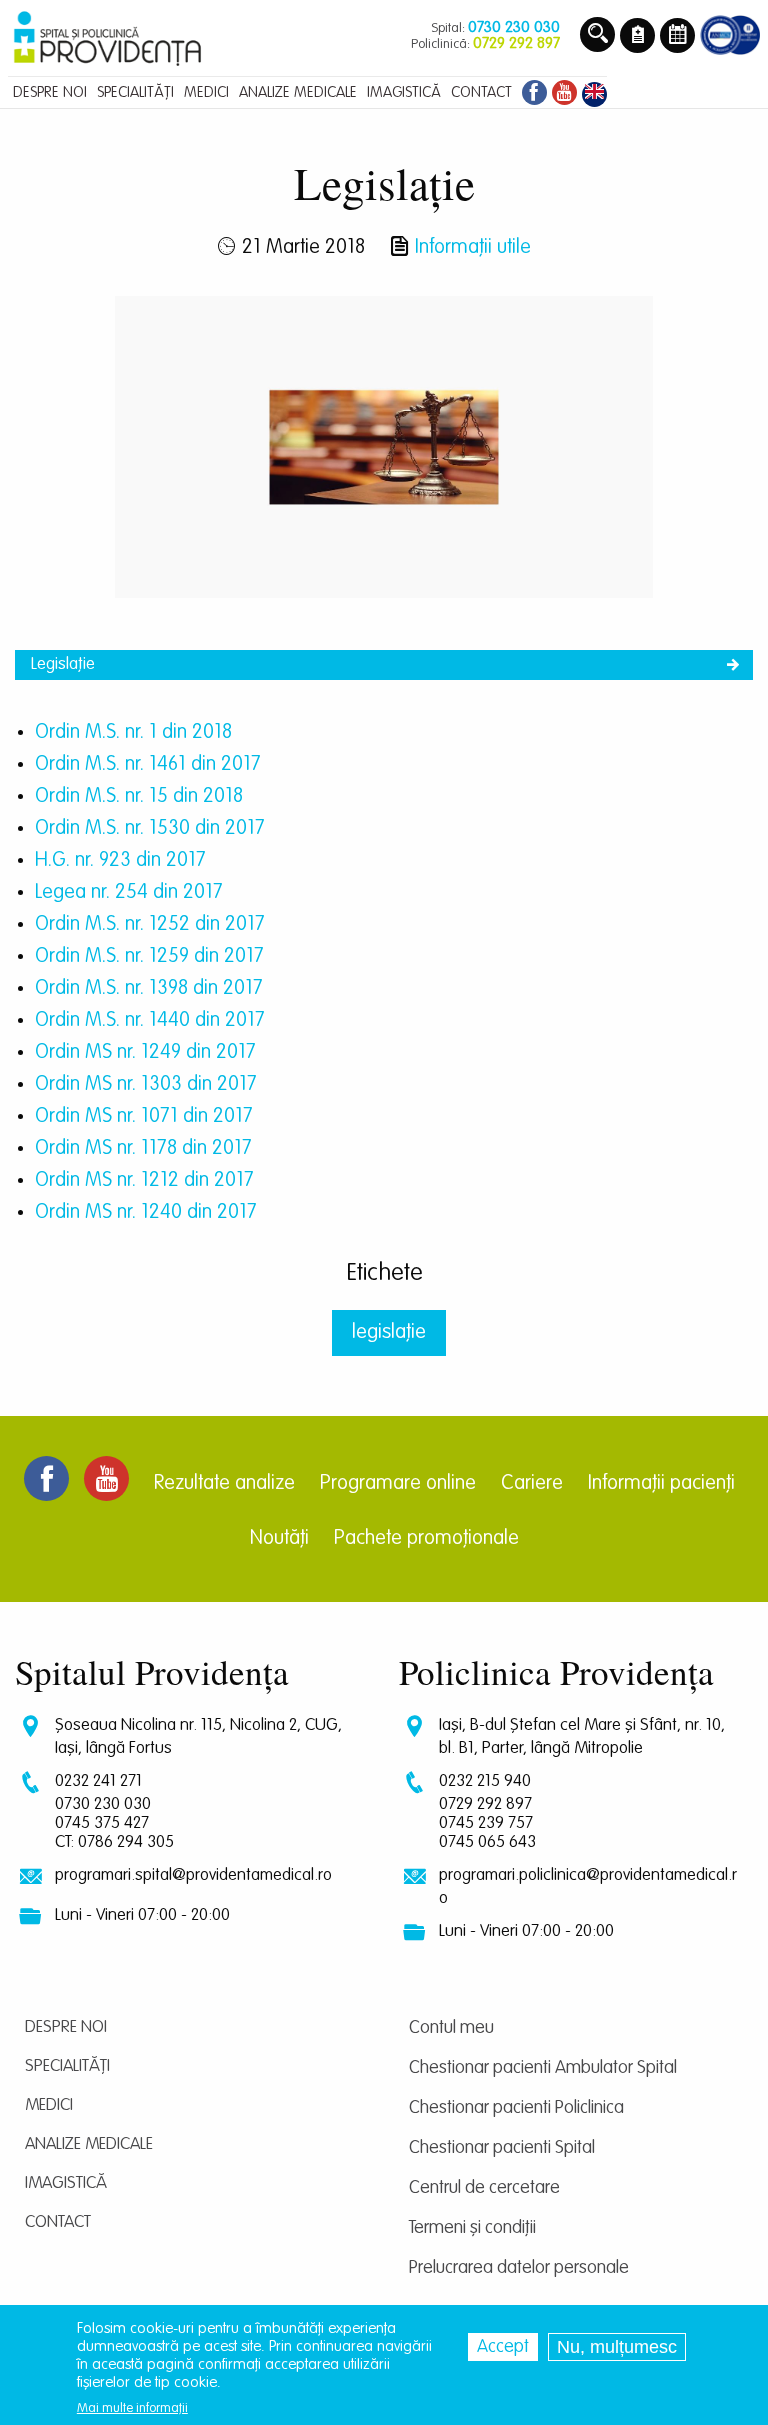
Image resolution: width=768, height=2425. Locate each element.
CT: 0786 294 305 (114, 1842)
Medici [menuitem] (206, 92)
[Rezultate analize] (637, 36)
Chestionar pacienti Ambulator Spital (543, 2068)
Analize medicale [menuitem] (298, 92)
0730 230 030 (103, 1804)
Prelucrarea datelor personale (519, 2268)
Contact (58, 2222)
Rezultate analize (224, 1484)
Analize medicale (89, 2144)
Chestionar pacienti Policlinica (516, 2108)
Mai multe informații (132, 2408)
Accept (503, 2347)
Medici (49, 2105)
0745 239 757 (486, 1823)
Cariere (532, 1484)
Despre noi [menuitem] (50, 92)
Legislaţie (63, 664)
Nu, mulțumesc (617, 2347)
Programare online (398, 1484)
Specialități (67, 2066)
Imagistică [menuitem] (404, 92)
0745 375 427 (102, 1823)
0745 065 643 (487, 1842)
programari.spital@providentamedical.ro (193, 1875)
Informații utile (473, 248)
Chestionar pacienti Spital (502, 2148)
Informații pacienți (661, 1484)
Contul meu (451, 2028)
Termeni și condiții (472, 2228)
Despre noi (66, 2027)
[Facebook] (532, 91)
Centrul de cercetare (484, 2188)
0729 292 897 (485, 1804)
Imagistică (66, 2183)
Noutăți (279, 1539)
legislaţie (389, 1333)
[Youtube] (564, 91)
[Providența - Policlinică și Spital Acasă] (108, 37)
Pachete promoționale (426, 1539)
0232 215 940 (485, 1781)
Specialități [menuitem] (135, 92)
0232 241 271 (98, 1781)
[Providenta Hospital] (594, 91)
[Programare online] (677, 36)
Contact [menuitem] (481, 92)
